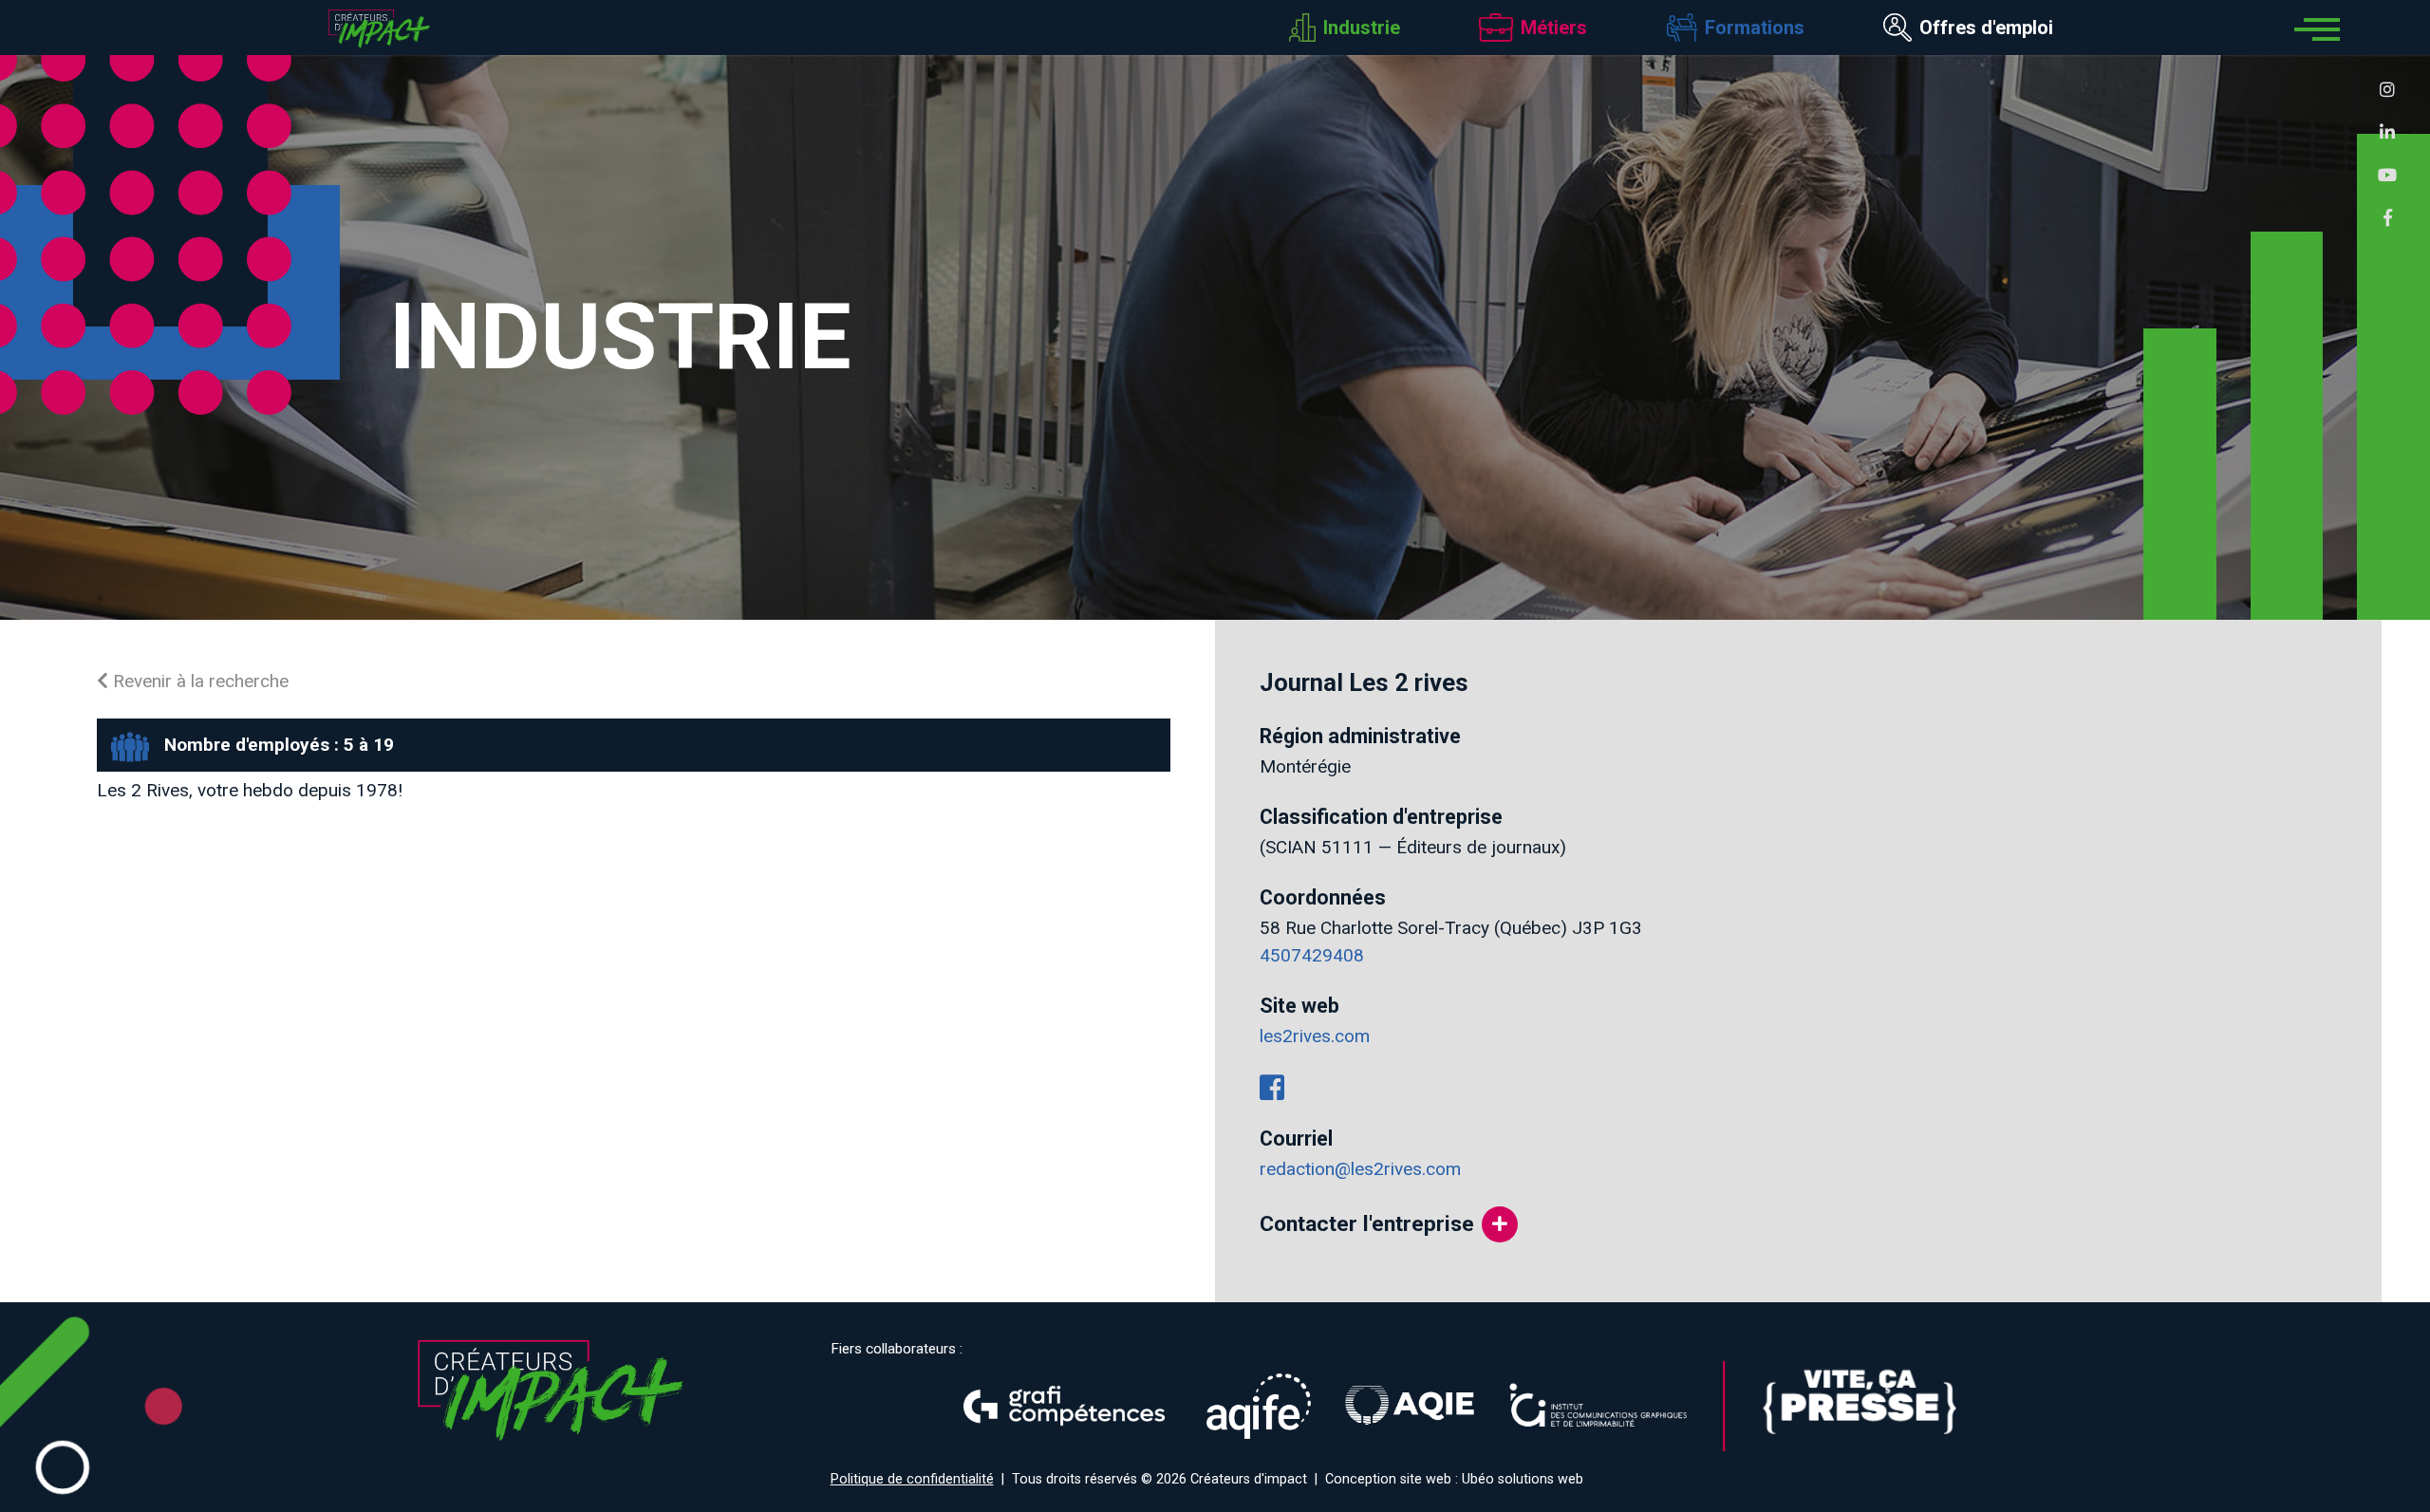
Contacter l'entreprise (1367, 1224)
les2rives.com (1315, 1036)
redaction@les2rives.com (1360, 1169)
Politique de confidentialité (912, 1479)
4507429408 (1312, 955)
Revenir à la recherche (198, 681)
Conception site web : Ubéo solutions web (1454, 1479)
